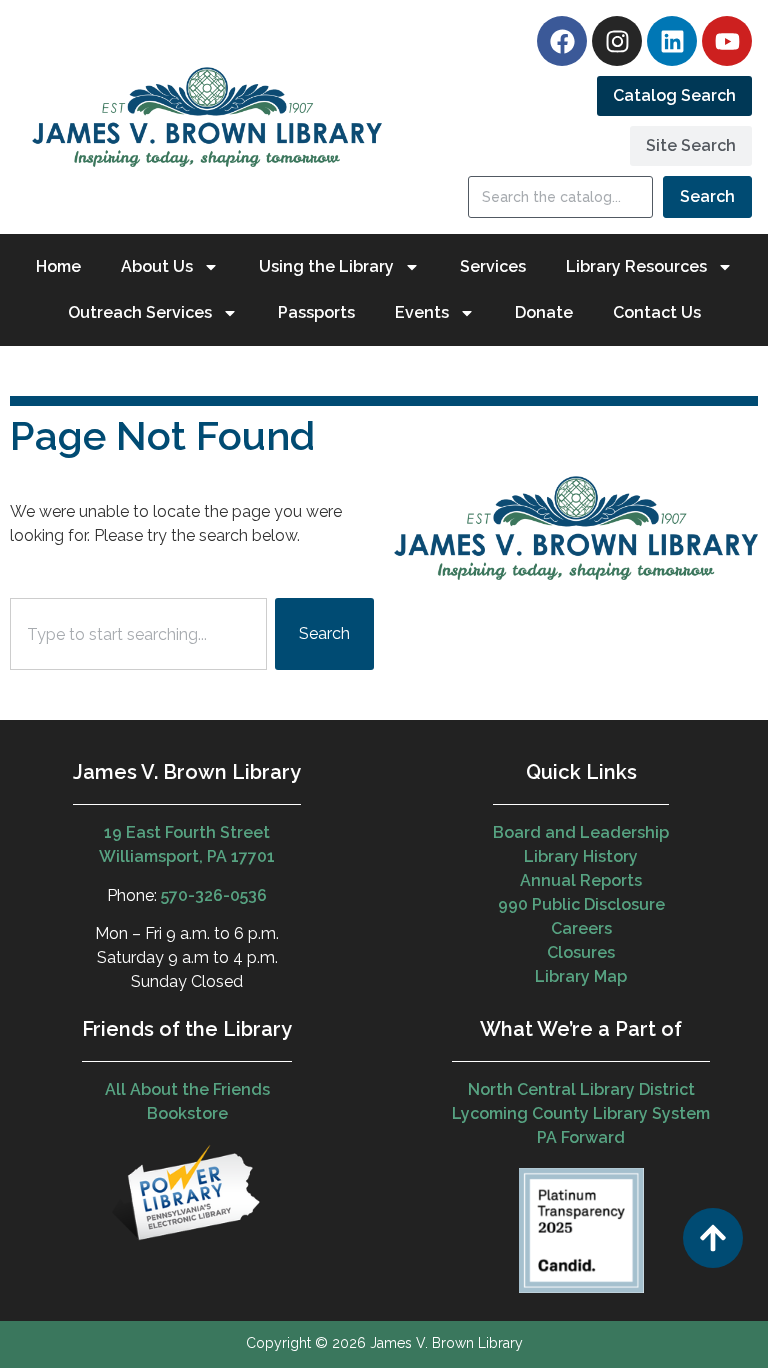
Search (707, 196)
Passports (316, 312)
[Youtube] (727, 41)
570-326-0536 (214, 895)
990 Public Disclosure (581, 904)
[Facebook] (562, 41)
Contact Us (657, 312)
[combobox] (138, 634)
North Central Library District (581, 1089)
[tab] (674, 96)
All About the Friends (187, 1089)
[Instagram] (617, 41)
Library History (581, 856)
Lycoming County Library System (581, 1113)
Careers (581, 928)
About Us (157, 266)
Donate (544, 312)
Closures (581, 952)
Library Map (581, 976)
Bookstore (187, 1113)
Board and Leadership (581, 832)
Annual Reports (581, 880)
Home (58, 266)
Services (493, 266)
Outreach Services (140, 312)
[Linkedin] (672, 41)
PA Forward (581, 1137)
